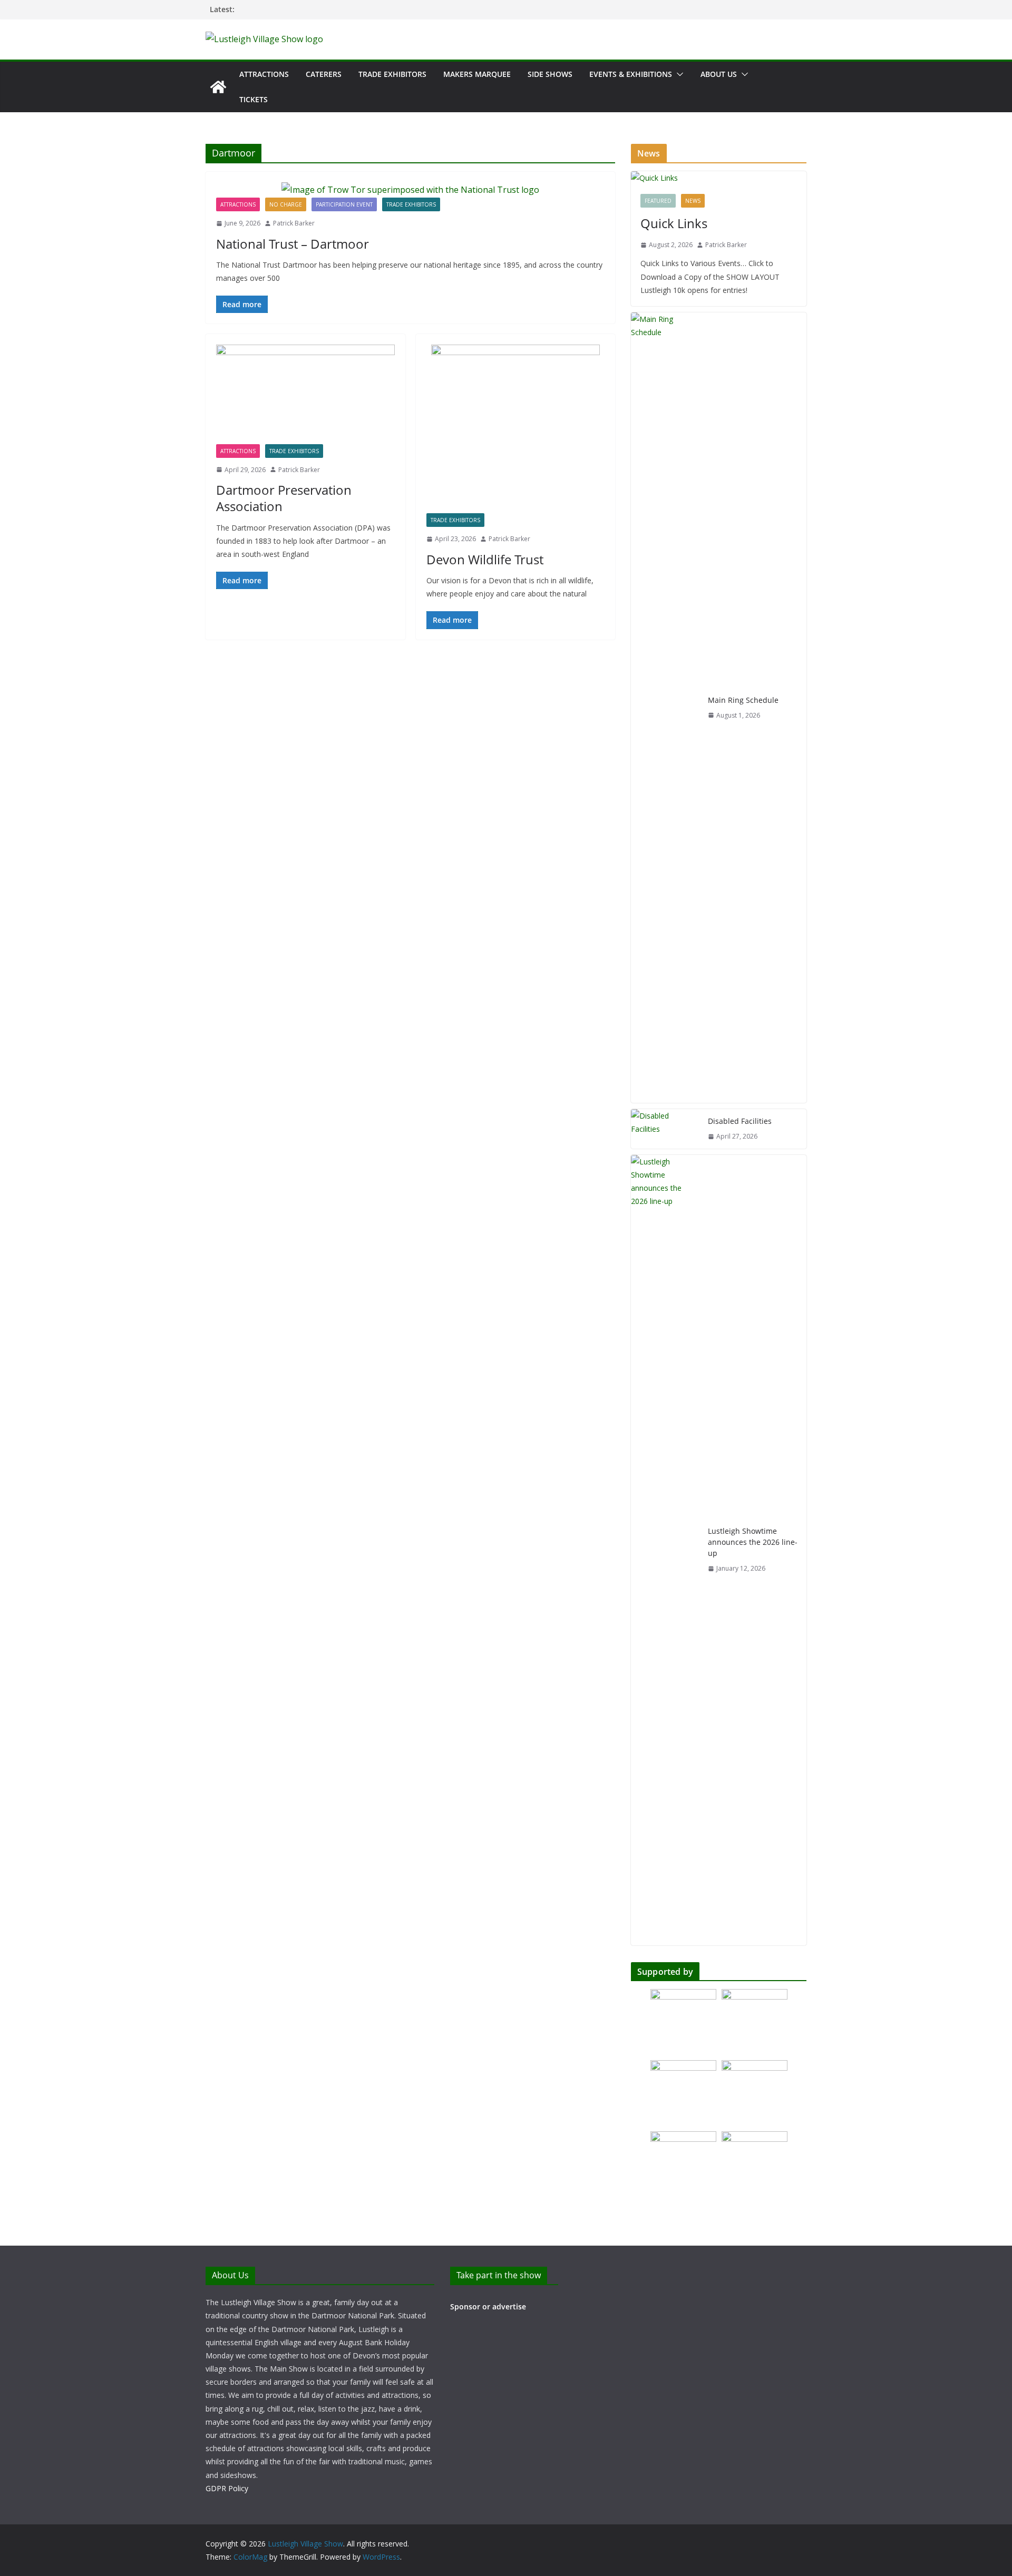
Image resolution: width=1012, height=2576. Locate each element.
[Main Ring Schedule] (665, 708)
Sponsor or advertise (488, 2306)
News (693, 201)
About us (719, 74)
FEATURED (658, 201)
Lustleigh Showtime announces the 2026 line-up (753, 1542)
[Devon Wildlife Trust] (516, 429)
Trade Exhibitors (392, 74)
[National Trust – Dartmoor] (410, 190)
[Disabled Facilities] (665, 1129)
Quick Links (674, 223)
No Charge (286, 204)
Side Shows (550, 74)
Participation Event (344, 204)
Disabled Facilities (740, 1121)
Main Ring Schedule (743, 700)
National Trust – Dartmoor (293, 244)
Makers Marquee (477, 74)
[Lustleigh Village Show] (218, 87)
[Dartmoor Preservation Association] (305, 394)
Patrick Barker (294, 223)
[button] (678, 74)
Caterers (324, 74)
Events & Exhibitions (631, 74)
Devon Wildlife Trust (485, 559)
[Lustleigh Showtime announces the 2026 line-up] (665, 1550)
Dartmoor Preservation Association (284, 498)
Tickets (254, 99)
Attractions (264, 74)
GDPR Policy (227, 2488)
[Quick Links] (719, 178)
